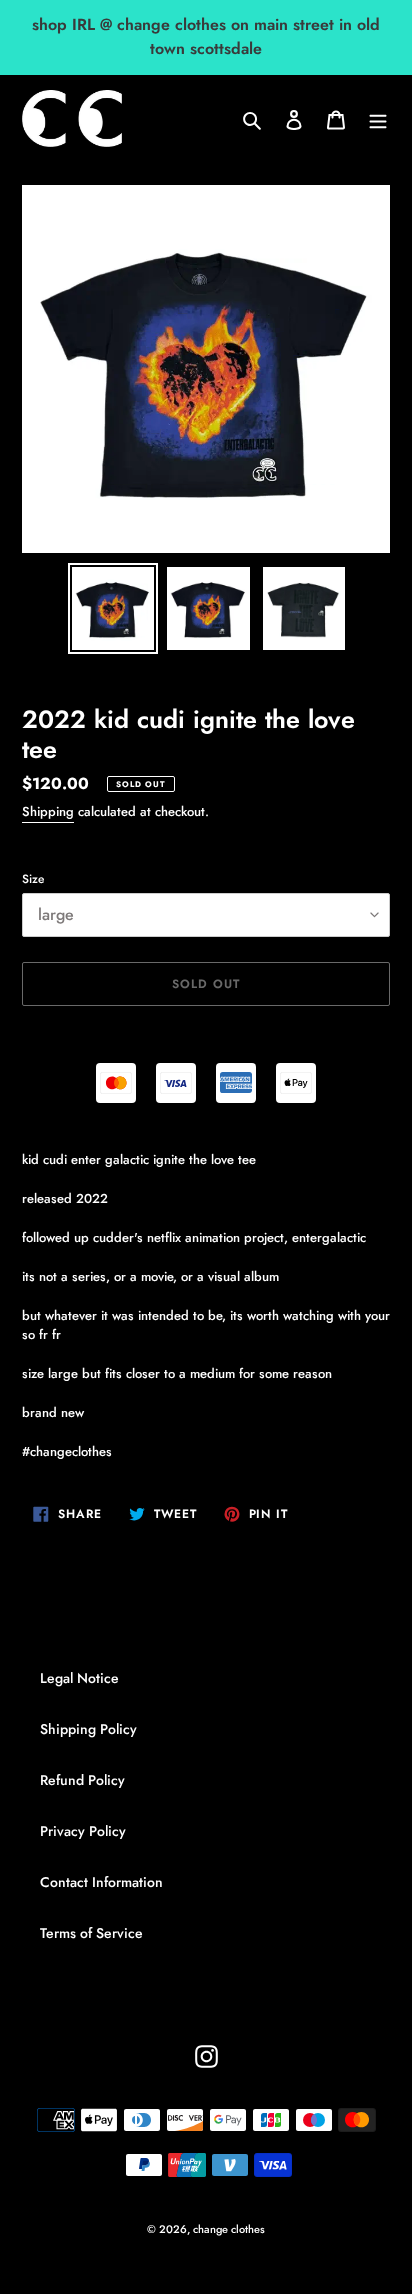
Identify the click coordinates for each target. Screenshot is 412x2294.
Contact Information (101, 1882)
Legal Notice (79, 1678)
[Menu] (378, 119)
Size (33, 879)
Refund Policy (82, 1780)
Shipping (48, 811)
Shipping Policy (88, 1729)
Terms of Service (91, 1933)
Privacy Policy (83, 1831)
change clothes (229, 2229)
